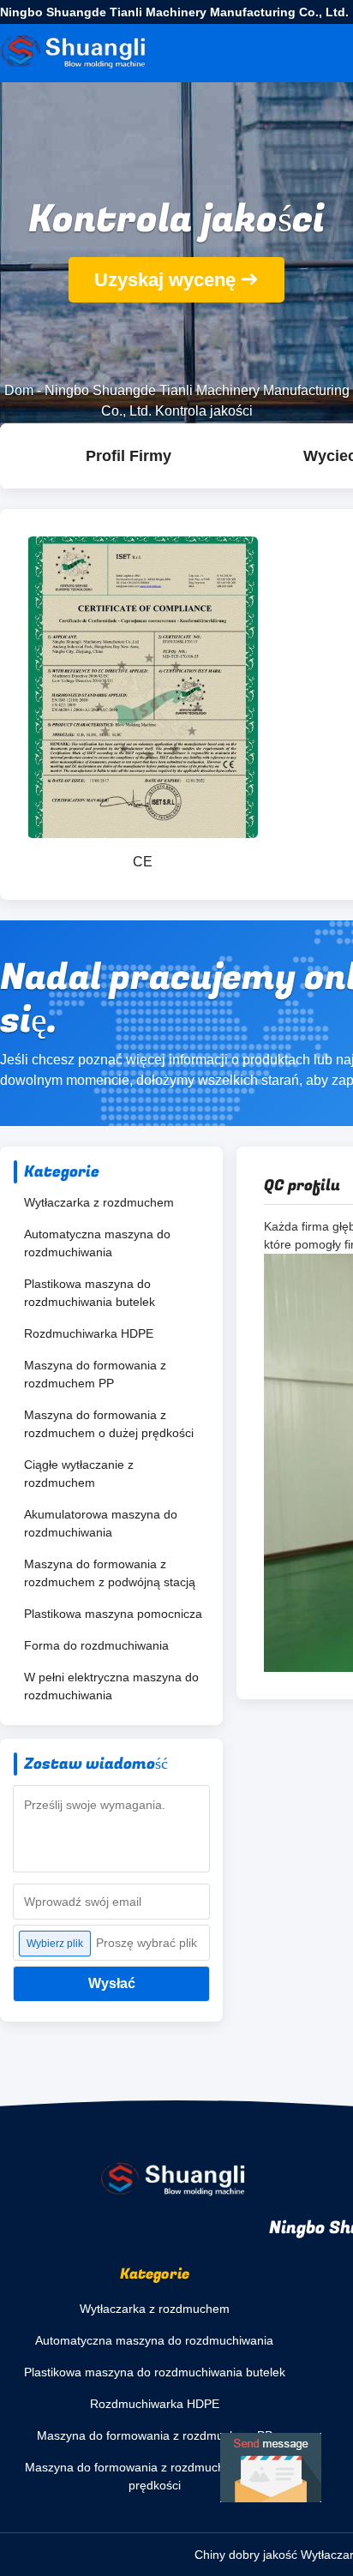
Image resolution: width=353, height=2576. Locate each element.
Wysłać (112, 1983)
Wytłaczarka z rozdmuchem (99, 1202)
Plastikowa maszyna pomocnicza (113, 1614)
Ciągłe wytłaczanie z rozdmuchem (79, 1474)
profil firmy (129, 456)
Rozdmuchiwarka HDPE (89, 1333)
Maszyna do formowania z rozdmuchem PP (95, 1374)
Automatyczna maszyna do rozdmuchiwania (97, 1243)
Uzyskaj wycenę (165, 280)
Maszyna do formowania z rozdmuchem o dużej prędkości (109, 1424)
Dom (19, 390)
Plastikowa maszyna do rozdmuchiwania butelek (90, 1293)
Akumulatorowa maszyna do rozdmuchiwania (101, 1523)
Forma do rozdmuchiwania (96, 1645)
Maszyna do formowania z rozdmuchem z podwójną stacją (110, 1573)
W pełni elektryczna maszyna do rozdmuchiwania (111, 1686)
